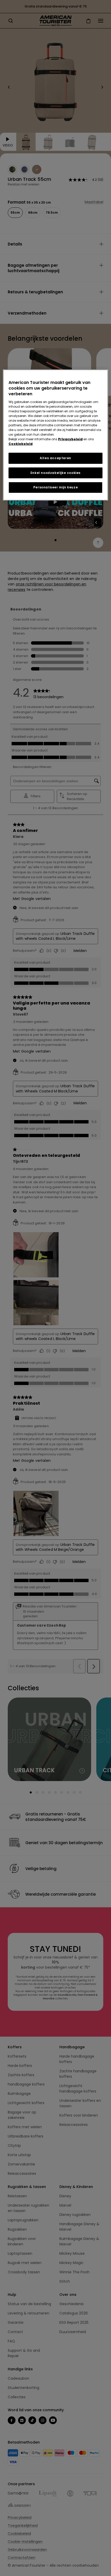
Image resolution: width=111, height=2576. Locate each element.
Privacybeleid (70, 439)
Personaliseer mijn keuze (55, 487)
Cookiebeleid (21, 444)
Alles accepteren (55, 458)
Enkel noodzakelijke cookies (55, 473)
